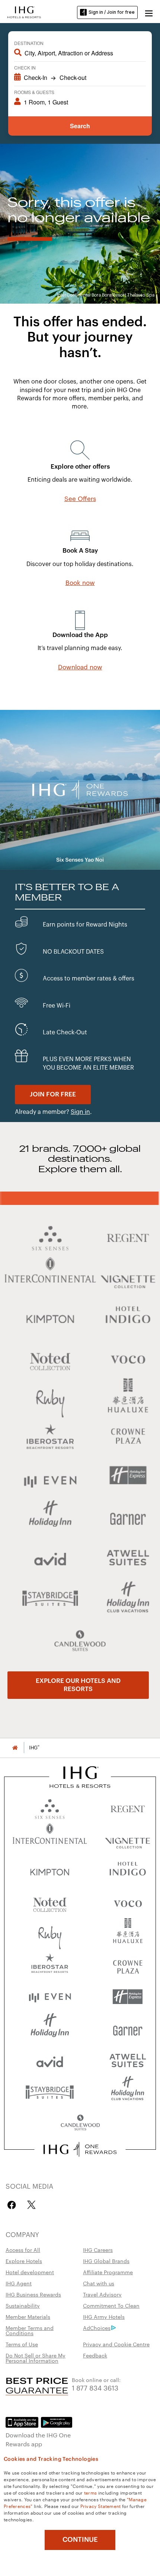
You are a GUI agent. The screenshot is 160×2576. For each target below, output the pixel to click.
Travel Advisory (102, 2294)
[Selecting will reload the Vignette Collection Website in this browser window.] (128, 1839)
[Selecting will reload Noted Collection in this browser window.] (50, 1902)
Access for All (23, 2250)
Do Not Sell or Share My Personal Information (36, 2358)
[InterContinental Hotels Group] (24, 12)
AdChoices (97, 2328)
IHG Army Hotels (104, 2317)
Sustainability (23, 2305)
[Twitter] (31, 2205)
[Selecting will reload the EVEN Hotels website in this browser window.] (50, 1997)
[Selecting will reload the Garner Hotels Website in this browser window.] (128, 2028)
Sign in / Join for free (112, 12)
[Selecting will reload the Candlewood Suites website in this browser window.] (80, 2123)
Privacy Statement (101, 2506)
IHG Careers (98, 2250)
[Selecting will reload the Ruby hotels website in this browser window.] (50, 1934)
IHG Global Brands (106, 2261)
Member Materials (28, 2317)
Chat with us (99, 2283)
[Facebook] (13, 2205)
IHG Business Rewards (33, 2294)
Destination (29, 43)
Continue (80, 2540)
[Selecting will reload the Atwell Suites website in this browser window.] (128, 2060)
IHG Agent (19, 2283)
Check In (25, 67)
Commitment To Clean (111, 2305)
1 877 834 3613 (95, 2387)
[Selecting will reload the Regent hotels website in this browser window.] (128, 1807)
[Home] (15, 1748)
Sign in (80, 1112)
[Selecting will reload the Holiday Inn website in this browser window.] (50, 2028)
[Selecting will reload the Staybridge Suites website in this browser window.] (50, 2092)
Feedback (95, 2355)
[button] (149, 12)
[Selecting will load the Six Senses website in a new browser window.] (50, 1807)
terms (91, 2492)
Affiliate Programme (108, 2272)
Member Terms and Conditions (30, 2330)
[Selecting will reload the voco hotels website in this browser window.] (128, 1902)
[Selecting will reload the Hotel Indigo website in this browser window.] (128, 1870)
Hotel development (30, 2272)
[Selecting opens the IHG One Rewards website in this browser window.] (80, 2149)
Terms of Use (22, 2344)
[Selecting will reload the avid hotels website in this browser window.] (50, 2060)
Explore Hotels (24, 2261)
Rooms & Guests (34, 92)
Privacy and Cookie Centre (116, 2344)
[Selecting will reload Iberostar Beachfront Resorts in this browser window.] (50, 1965)
